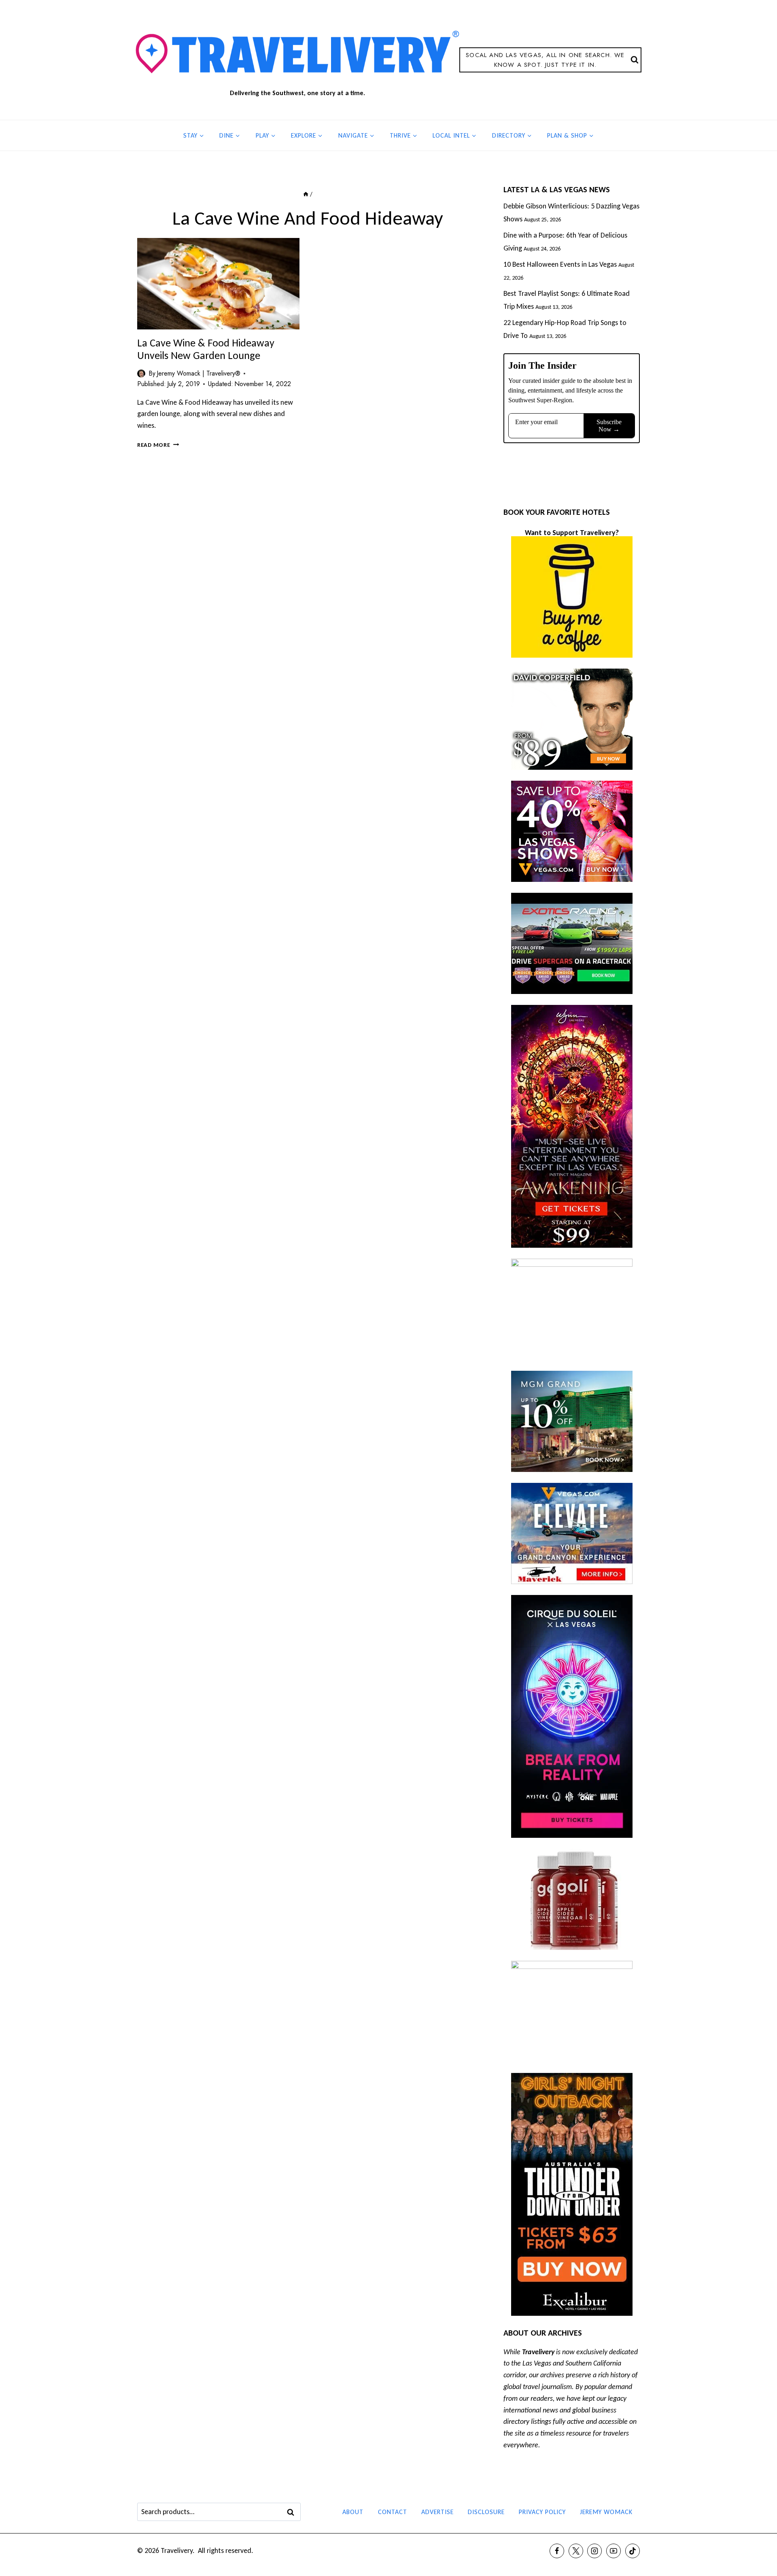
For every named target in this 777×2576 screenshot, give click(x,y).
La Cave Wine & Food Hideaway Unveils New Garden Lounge (206, 349)
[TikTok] (633, 2551)
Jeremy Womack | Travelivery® (198, 373)
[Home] (306, 194)
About (353, 2512)
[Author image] (141, 374)
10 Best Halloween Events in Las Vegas (560, 264)
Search (293, 2512)
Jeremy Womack (606, 2512)
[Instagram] (594, 2551)
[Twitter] (576, 2551)
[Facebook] (557, 2551)
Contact (393, 2512)
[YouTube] (614, 2551)
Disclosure (486, 2512)
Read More (158, 445)
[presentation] (218, 284)
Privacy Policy (542, 2512)
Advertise (437, 2512)
